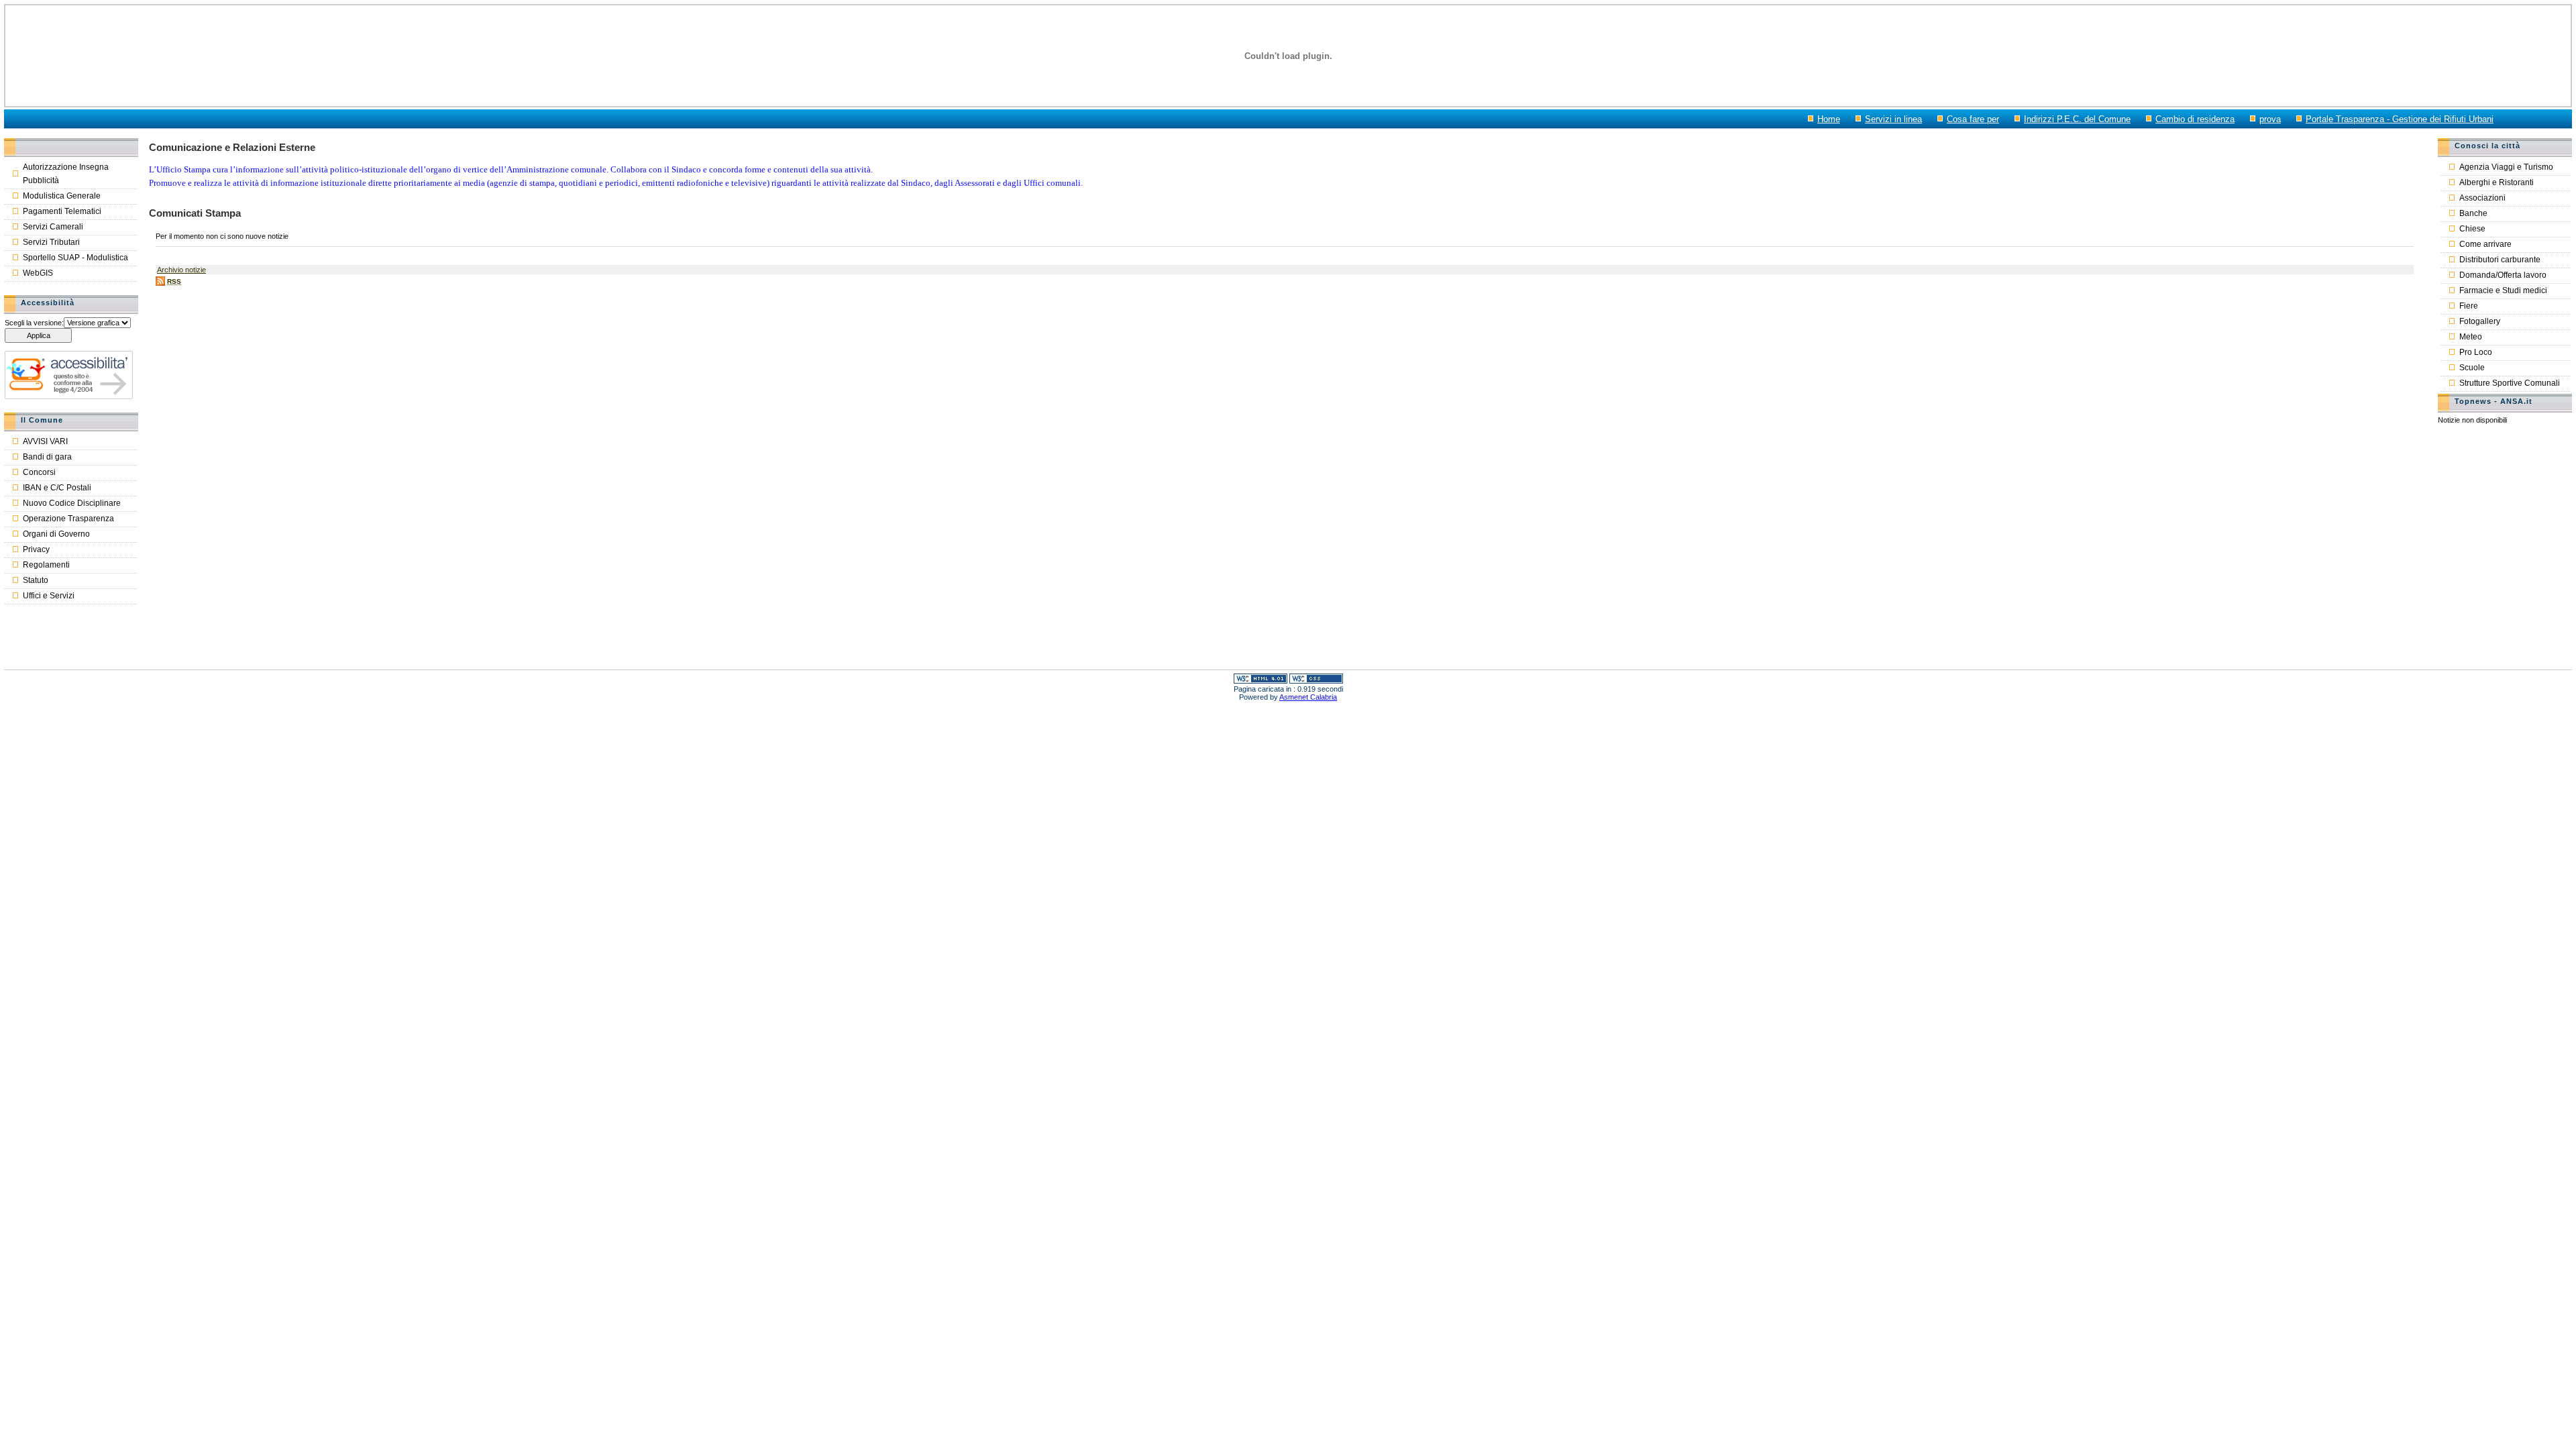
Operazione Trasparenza (68, 519)
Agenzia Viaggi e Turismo (2506, 167)
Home (1829, 119)
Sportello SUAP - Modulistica (75, 258)
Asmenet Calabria (1308, 697)
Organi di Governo (56, 534)
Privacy (36, 549)
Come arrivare (2485, 244)
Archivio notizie (181, 270)
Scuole (2472, 368)
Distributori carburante (2500, 260)
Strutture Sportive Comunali (2510, 383)
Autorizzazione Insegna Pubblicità (66, 174)
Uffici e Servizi (49, 596)
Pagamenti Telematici (62, 211)
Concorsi (39, 472)
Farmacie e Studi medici (2503, 290)
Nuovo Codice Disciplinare (72, 503)
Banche (2473, 213)
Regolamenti (46, 565)
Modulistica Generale (62, 196)
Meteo (2471, 337)
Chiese (2472, 229)
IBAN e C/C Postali (57, 488)
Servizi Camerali (53, 227)
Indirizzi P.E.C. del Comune (2077, 119)
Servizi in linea (1893, 119)
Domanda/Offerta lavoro (2503, 275)
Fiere (2469, 306)
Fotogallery (2480, 321)
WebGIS (38, 273)
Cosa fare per (1973, 119)
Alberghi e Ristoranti (2497, 182)
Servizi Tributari (51, 242)
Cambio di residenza (2195, 119)
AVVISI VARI (45, 441)
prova (2270, 119)
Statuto (36, 580)
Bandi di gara (47, 457)
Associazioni (2482, 198)
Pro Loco (2476, 352)
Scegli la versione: (34, 323)
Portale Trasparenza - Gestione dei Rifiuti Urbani (2400, 119)
